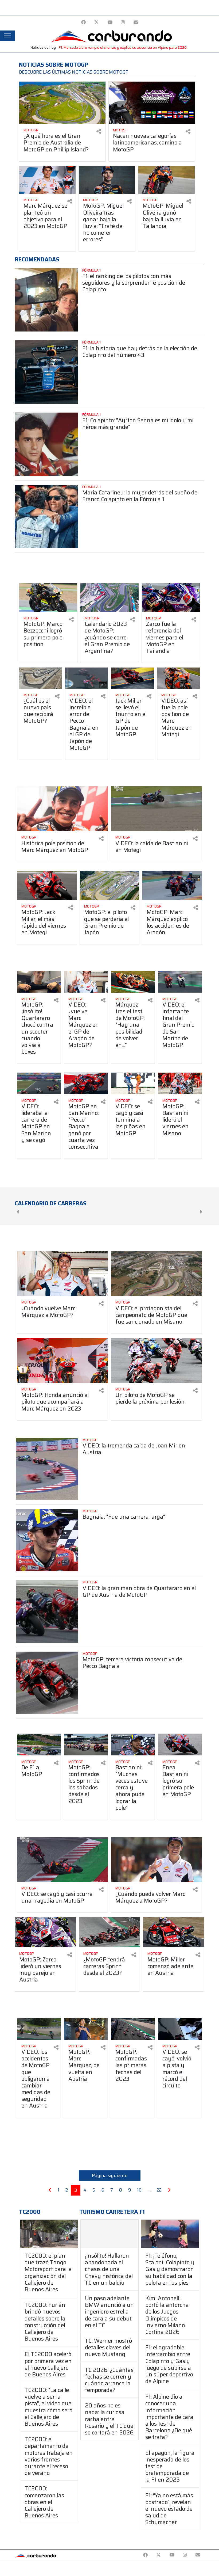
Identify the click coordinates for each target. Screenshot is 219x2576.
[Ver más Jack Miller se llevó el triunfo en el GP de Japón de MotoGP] (132, 678)
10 (139, 2190)
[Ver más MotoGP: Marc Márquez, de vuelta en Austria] (86, 2029)
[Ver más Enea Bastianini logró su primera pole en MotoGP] (180, 1745)
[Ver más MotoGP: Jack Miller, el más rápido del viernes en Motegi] (47, 885)
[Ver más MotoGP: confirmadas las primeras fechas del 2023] (133, 2029)
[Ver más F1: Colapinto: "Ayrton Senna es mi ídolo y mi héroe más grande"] (46, 444)
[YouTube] (110, 22)
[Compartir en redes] (99, 132)
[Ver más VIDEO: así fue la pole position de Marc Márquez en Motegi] (178, 678)
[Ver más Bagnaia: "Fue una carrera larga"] (47, 1540)
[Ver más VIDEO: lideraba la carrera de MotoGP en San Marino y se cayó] (39, 1083)
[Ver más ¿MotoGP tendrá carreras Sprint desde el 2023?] (109, 1932)
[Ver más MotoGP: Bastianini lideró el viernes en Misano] (180, 1083)
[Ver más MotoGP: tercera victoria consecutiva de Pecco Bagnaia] (47, 1683)
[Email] (136, 22)
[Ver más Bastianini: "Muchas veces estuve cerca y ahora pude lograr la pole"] (133, 1745)
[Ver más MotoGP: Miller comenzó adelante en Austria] (174, 1932)
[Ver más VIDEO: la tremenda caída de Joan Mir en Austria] (47, 1469)
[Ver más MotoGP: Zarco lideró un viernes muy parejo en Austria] (45, 1932)
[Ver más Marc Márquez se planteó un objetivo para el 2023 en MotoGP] (47, 180)
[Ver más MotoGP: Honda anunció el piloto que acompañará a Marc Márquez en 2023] (62, 1361)
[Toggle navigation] (7, 36)
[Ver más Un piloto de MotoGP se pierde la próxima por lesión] (157, 1361)
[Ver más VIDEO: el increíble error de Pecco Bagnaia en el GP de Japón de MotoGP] (87, 678)
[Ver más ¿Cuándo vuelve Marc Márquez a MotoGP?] (62, 1274)
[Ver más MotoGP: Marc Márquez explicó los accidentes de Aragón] (172, 885)
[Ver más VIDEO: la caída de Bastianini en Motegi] (157, 809)
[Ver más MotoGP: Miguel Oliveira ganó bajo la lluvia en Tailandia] (167, 180)
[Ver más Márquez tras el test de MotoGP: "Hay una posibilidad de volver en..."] (133, 982)
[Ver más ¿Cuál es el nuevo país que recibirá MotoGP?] (41, 678)
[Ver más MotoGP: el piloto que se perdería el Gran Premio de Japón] (110, 885)
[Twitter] (97, 22)
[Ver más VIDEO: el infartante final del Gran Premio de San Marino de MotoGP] (180, 982)
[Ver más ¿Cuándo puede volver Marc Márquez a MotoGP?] (157, 1860)
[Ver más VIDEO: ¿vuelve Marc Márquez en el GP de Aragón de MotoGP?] (86, 982)
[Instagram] (123, 22)
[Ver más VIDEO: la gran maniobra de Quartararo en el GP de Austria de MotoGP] (47, 1611)
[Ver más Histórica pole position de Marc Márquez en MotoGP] (62, 809)
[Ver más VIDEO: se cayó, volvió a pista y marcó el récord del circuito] (180, 2029)
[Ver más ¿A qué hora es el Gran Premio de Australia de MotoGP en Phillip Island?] (62, 103)
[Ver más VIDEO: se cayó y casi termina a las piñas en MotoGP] (133, 1083)
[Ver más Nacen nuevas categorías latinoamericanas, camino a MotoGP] (152, 103)
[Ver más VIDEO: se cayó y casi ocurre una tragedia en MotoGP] (62, 1860)
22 (159, 2190)
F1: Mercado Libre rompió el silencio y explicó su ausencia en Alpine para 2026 (123, 47)
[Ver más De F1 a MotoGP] (39, 1745)
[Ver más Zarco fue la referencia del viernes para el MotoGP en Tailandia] (171, 598)
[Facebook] (83, 22)
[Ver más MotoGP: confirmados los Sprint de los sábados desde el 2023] (86, 1745)
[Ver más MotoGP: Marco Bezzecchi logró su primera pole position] (48, 598)
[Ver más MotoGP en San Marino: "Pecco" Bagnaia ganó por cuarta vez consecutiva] (86, 1083)
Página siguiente (110, 2175)
